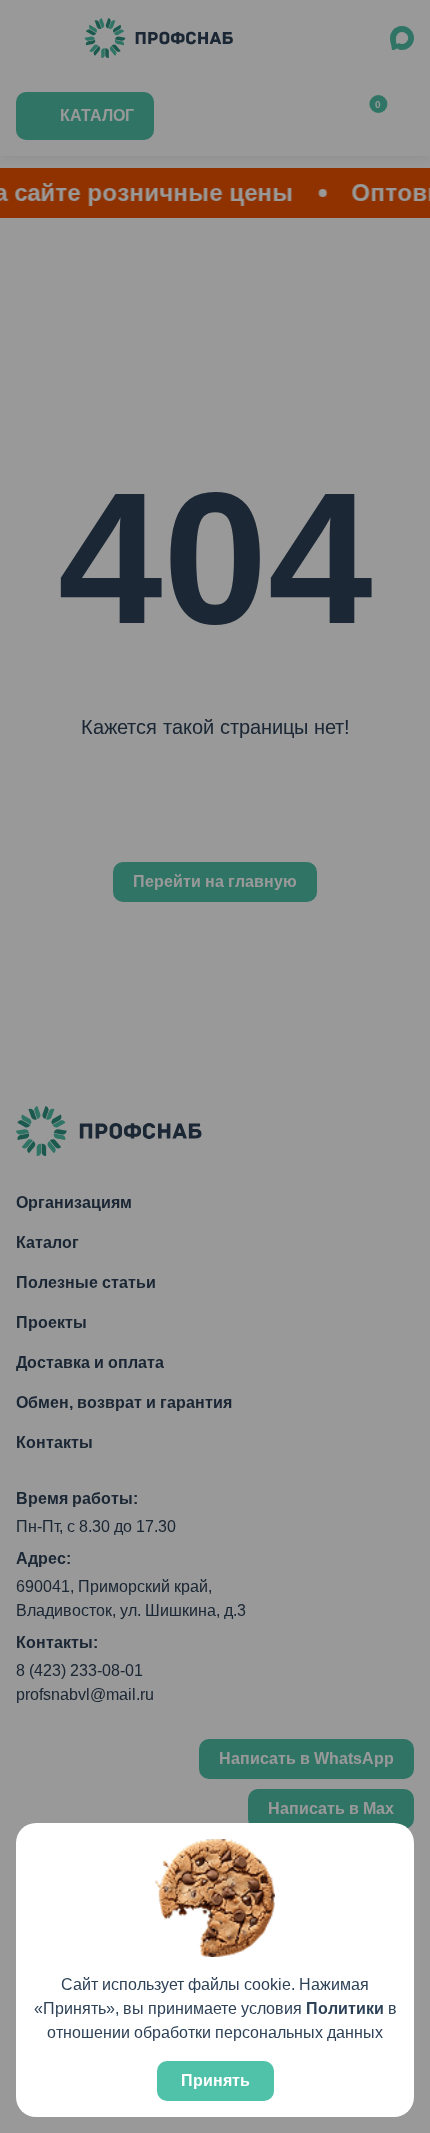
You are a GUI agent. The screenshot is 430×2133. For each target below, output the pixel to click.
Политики (345, 2008)
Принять (215, 2080)
